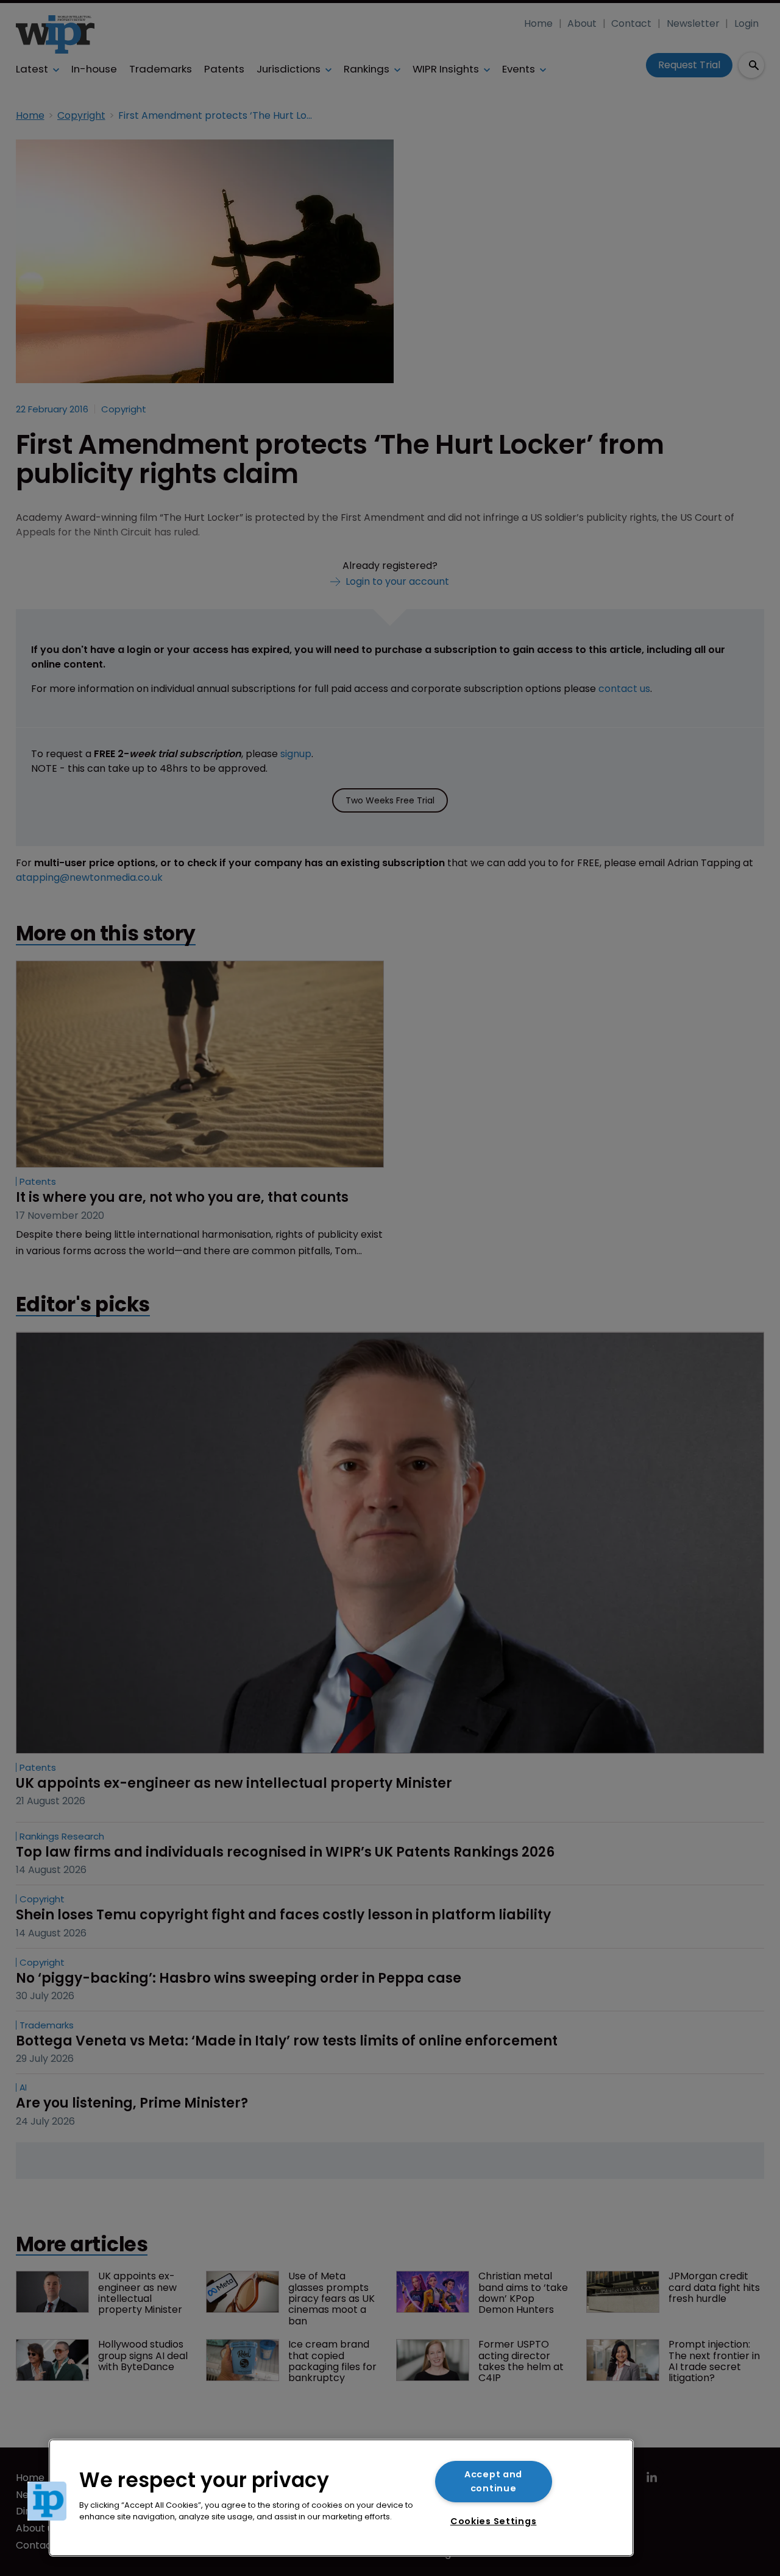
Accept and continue (493, 2481)
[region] (341, 2498)
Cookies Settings (494, 2521)
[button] (47, 2501)
